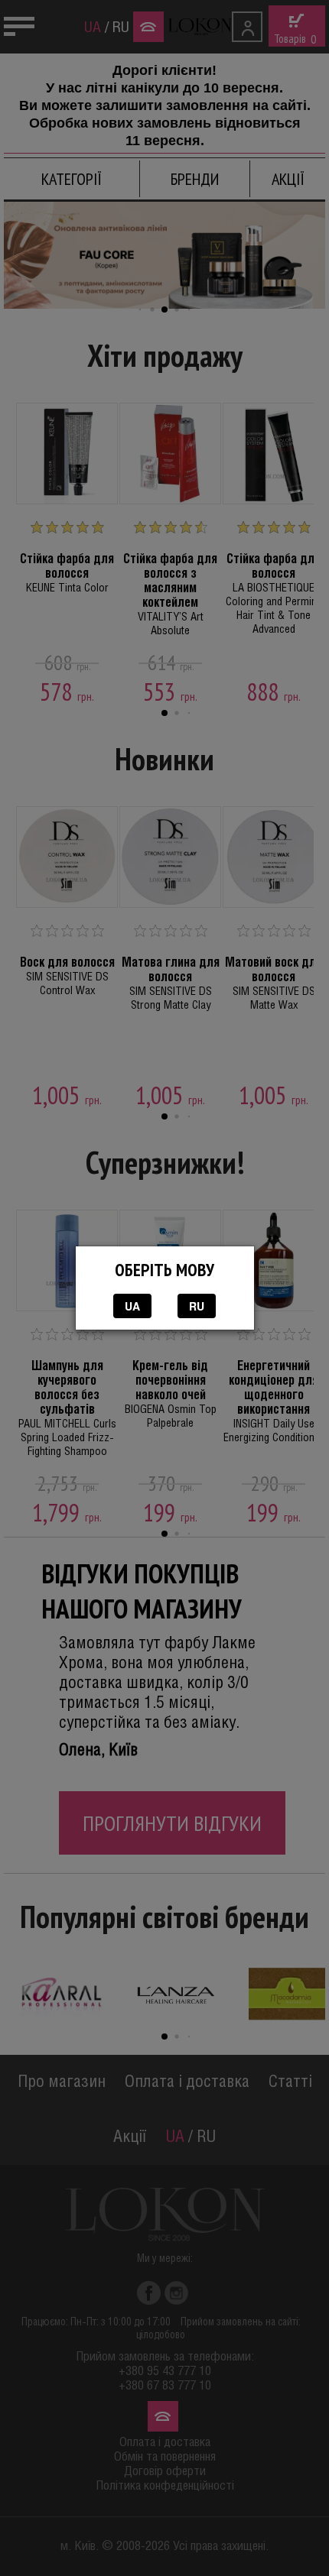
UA (132, 1306)
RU (197, 1306)
